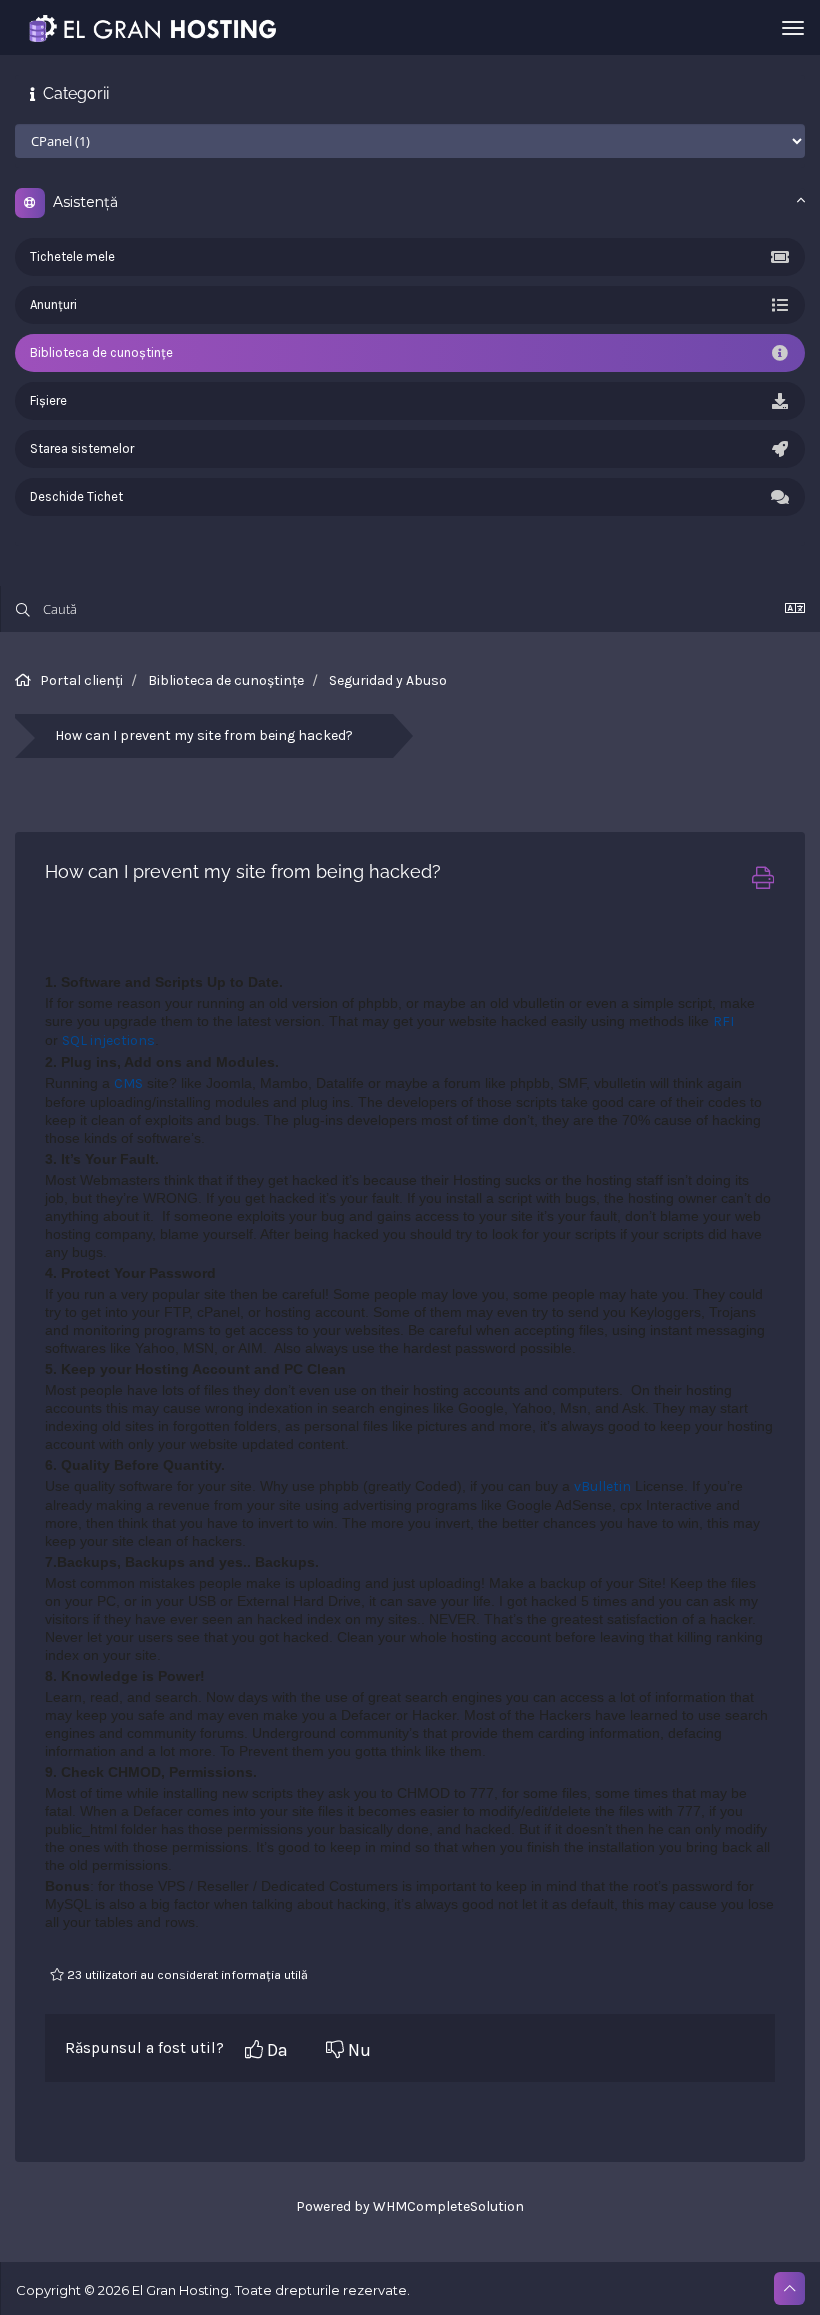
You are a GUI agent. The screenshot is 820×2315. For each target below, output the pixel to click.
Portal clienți (81, 680)
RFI (723, 1021)
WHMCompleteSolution (448, 2206)
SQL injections (108, 1040)
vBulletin (602, 1486)
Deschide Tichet (76, 496)
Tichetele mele (72, 256)
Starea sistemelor (82, 448)
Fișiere (48, 400)
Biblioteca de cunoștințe (101, 352)
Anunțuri (53, 304)
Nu (357, 2050)
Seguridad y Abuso (388, 680)
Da (275, 2050)
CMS (128, 1083)
